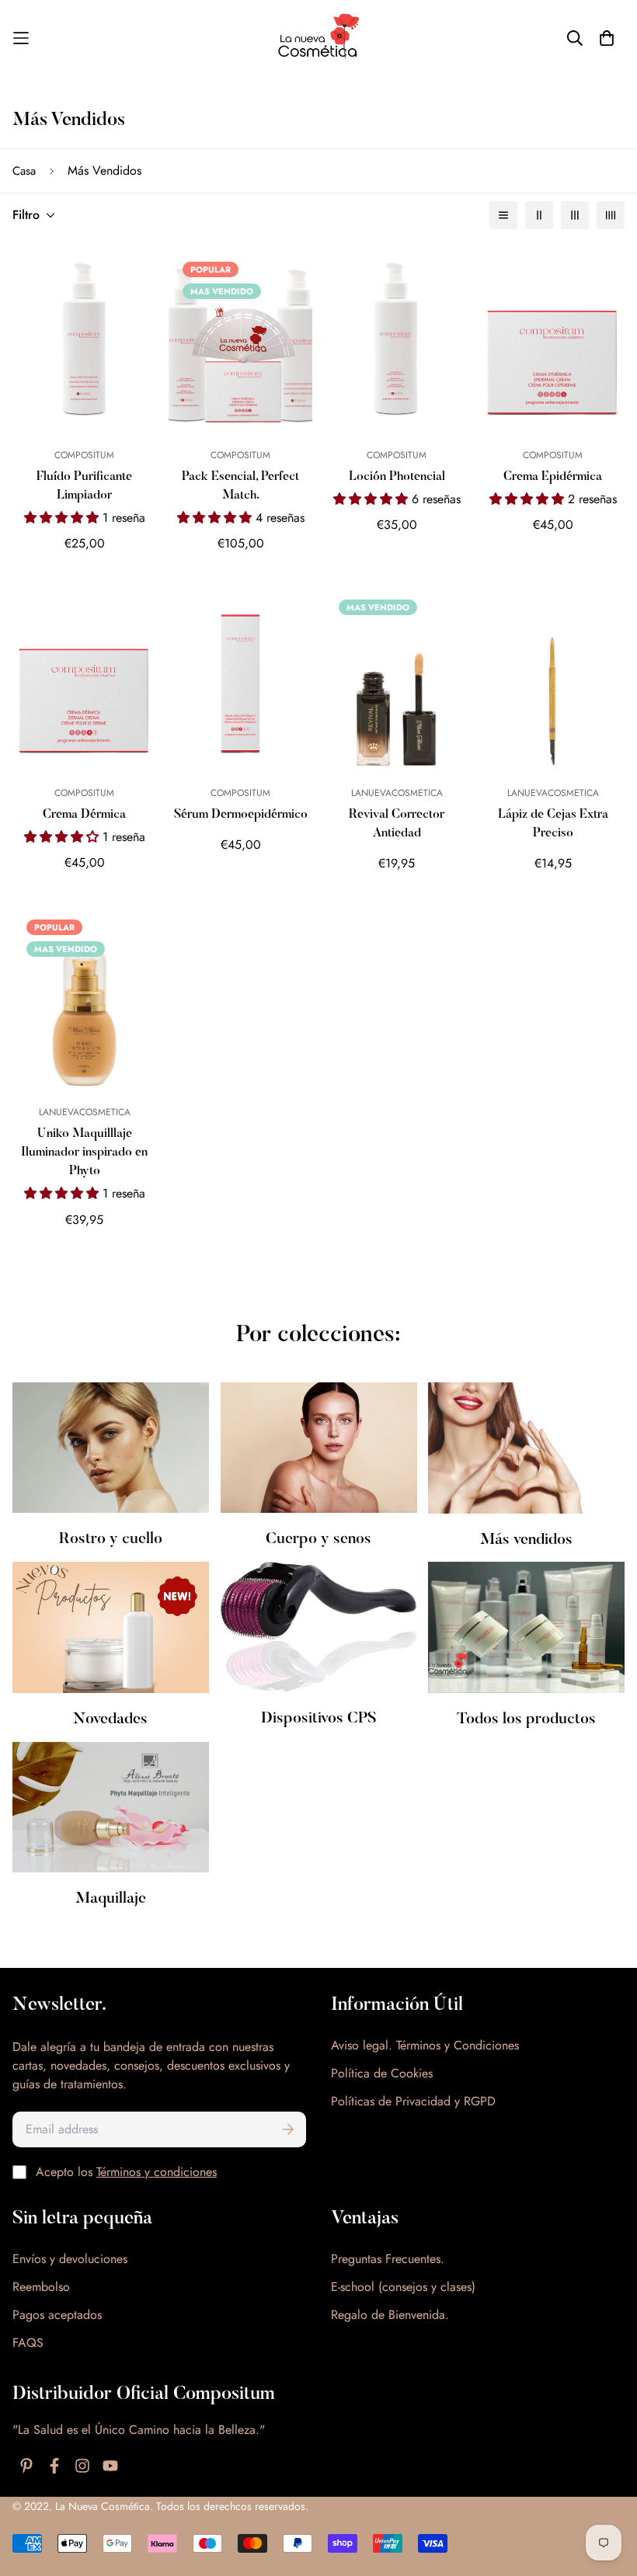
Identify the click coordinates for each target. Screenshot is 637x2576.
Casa (24, 171)
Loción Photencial (397, 477)
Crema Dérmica (84, 815)
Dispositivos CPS (318, 1719)
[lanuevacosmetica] (319, 38)
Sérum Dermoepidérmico (241, 815)
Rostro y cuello (111, 1539)
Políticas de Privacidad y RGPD (413, 2101)
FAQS (28, 2343)
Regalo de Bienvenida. (390, 2315)
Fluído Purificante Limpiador (84, 486)
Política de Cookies (382, 2073)
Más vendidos (526, 1539)
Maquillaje (111, 1899)
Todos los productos (526, 1719)
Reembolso (41, 2287)
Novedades (110, 1719)
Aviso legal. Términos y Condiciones (425, 2045)
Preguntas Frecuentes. (388, 2259)
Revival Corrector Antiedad (397, 824)
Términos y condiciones (157, 2172)
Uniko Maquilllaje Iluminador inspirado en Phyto (84, 1152)
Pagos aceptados (57, 2315)
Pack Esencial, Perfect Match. (240, 486)
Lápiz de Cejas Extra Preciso (553, 824)
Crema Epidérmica (553, 477)
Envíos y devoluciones (70, 2259)
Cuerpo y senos (318, 1539)
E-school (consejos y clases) (403, 2287)
